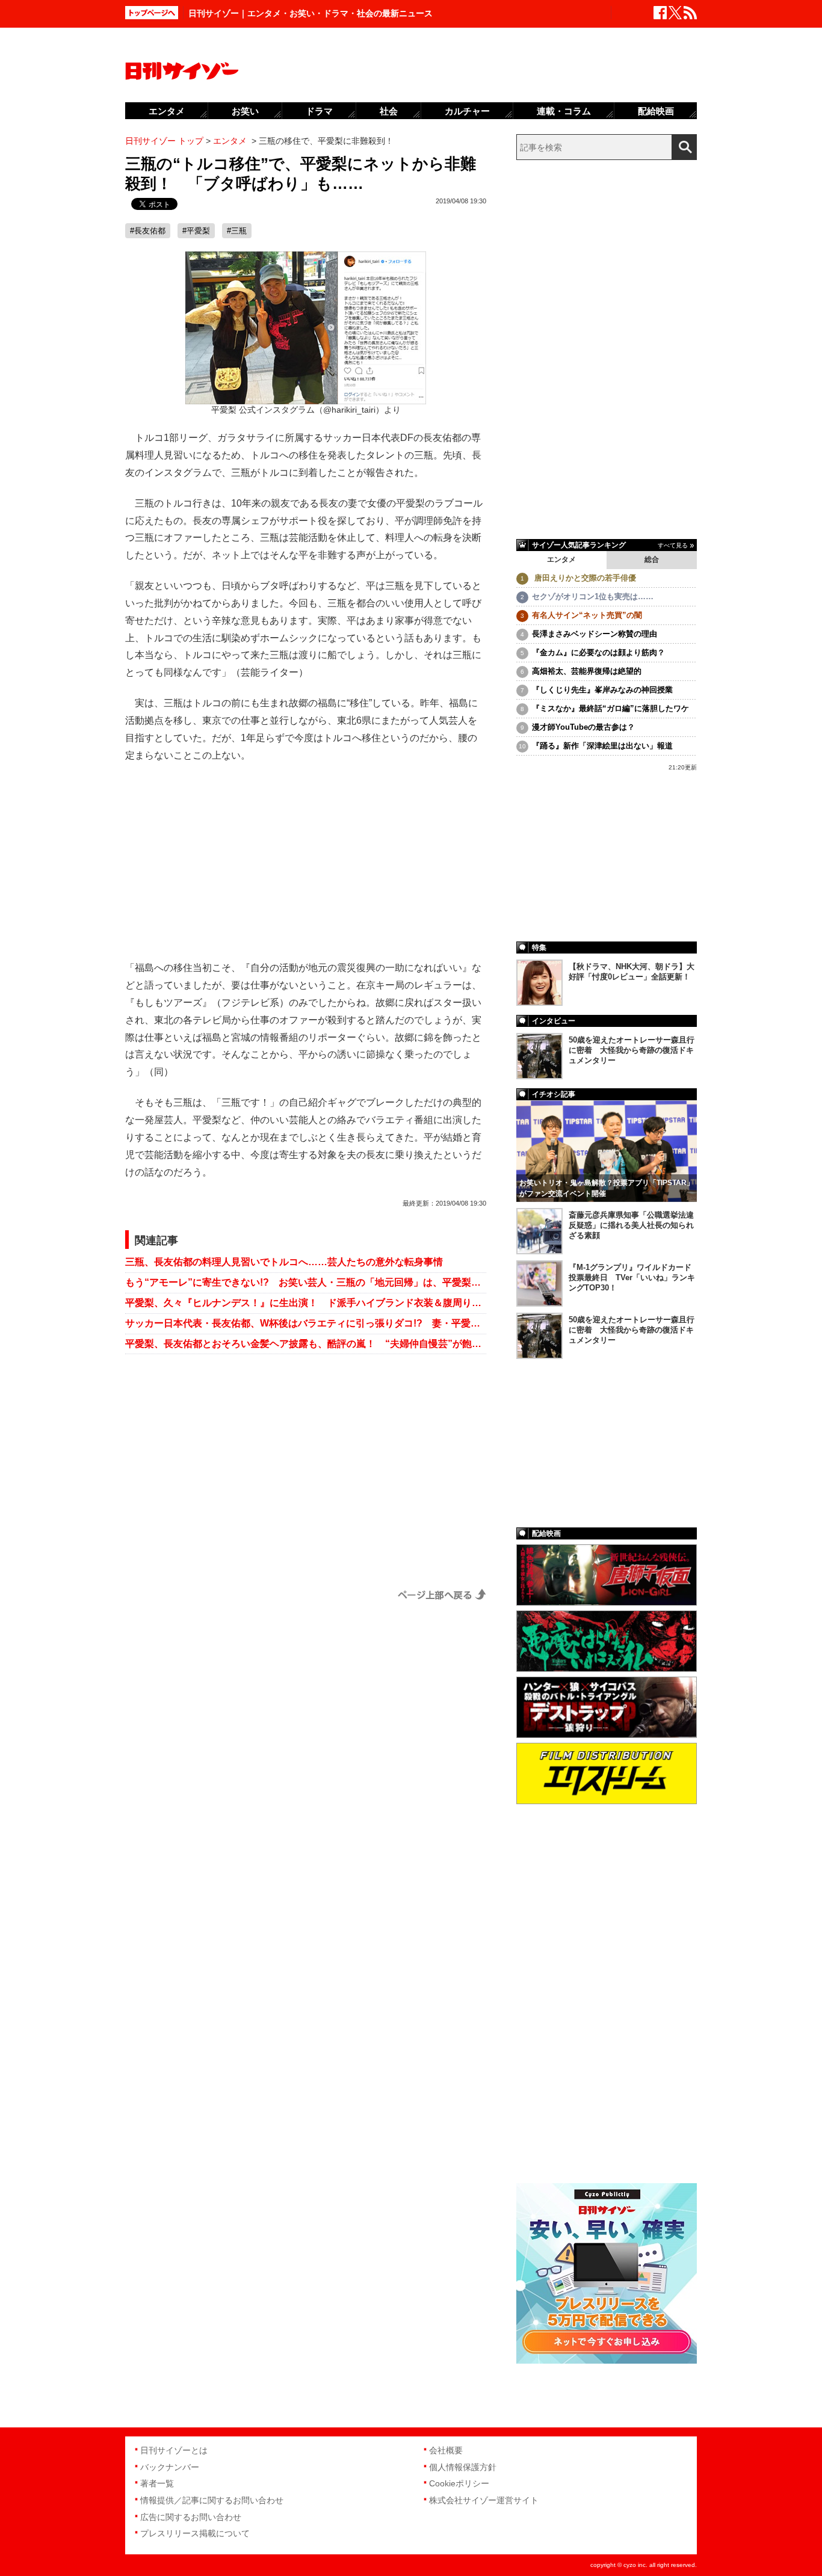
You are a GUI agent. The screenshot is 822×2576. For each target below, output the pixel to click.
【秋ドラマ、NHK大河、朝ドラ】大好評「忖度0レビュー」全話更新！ (632, 972)
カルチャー (467, 111)
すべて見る (673, 545)
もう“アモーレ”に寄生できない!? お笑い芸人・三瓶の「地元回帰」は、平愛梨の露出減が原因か (306, 1282)
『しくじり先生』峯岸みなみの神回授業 (602, 690)
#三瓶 (237, 231)
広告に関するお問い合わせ (191, 2517)
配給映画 (656, 111)
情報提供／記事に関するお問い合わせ (212, 2500)
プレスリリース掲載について (195, 2533)
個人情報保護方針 (463, 2467)
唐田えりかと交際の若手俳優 (584, 578)
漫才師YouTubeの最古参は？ (583, 727)
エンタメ (561, 559)
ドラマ (319, 111)
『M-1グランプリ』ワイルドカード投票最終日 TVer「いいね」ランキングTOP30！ (632, 1277)
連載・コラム (564, 111)
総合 (652, 559)
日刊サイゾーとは (174, 2450)
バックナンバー (170, 2467)
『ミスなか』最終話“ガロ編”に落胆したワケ (610, 708)
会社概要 (446, 2450)
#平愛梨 (196, 231)
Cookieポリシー (459, 2483)
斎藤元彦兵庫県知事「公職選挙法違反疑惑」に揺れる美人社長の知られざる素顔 (631, 1225)
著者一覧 (157, 2483)
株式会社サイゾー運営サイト (484, 2500)
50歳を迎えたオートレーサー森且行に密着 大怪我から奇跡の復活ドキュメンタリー (632, 1050)
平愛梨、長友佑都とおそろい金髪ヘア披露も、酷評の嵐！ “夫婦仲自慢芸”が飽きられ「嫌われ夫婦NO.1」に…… (306, 1344)
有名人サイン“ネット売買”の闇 (587, 615)
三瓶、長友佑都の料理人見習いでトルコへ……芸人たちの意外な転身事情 (284, 1262)
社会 (389, 111)
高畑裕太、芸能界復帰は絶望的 (587, 671)
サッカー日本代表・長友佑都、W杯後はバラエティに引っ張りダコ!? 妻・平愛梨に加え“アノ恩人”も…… (306, 1323)
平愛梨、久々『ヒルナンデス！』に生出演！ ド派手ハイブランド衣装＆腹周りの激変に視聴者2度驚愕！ (306, 1303)
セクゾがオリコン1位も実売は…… (593, 596)
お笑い (245, 111)
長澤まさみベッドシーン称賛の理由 (595, 634)
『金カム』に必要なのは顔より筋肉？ (598, 652)
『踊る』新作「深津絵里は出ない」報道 (602, 746)
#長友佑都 (148, 231)
